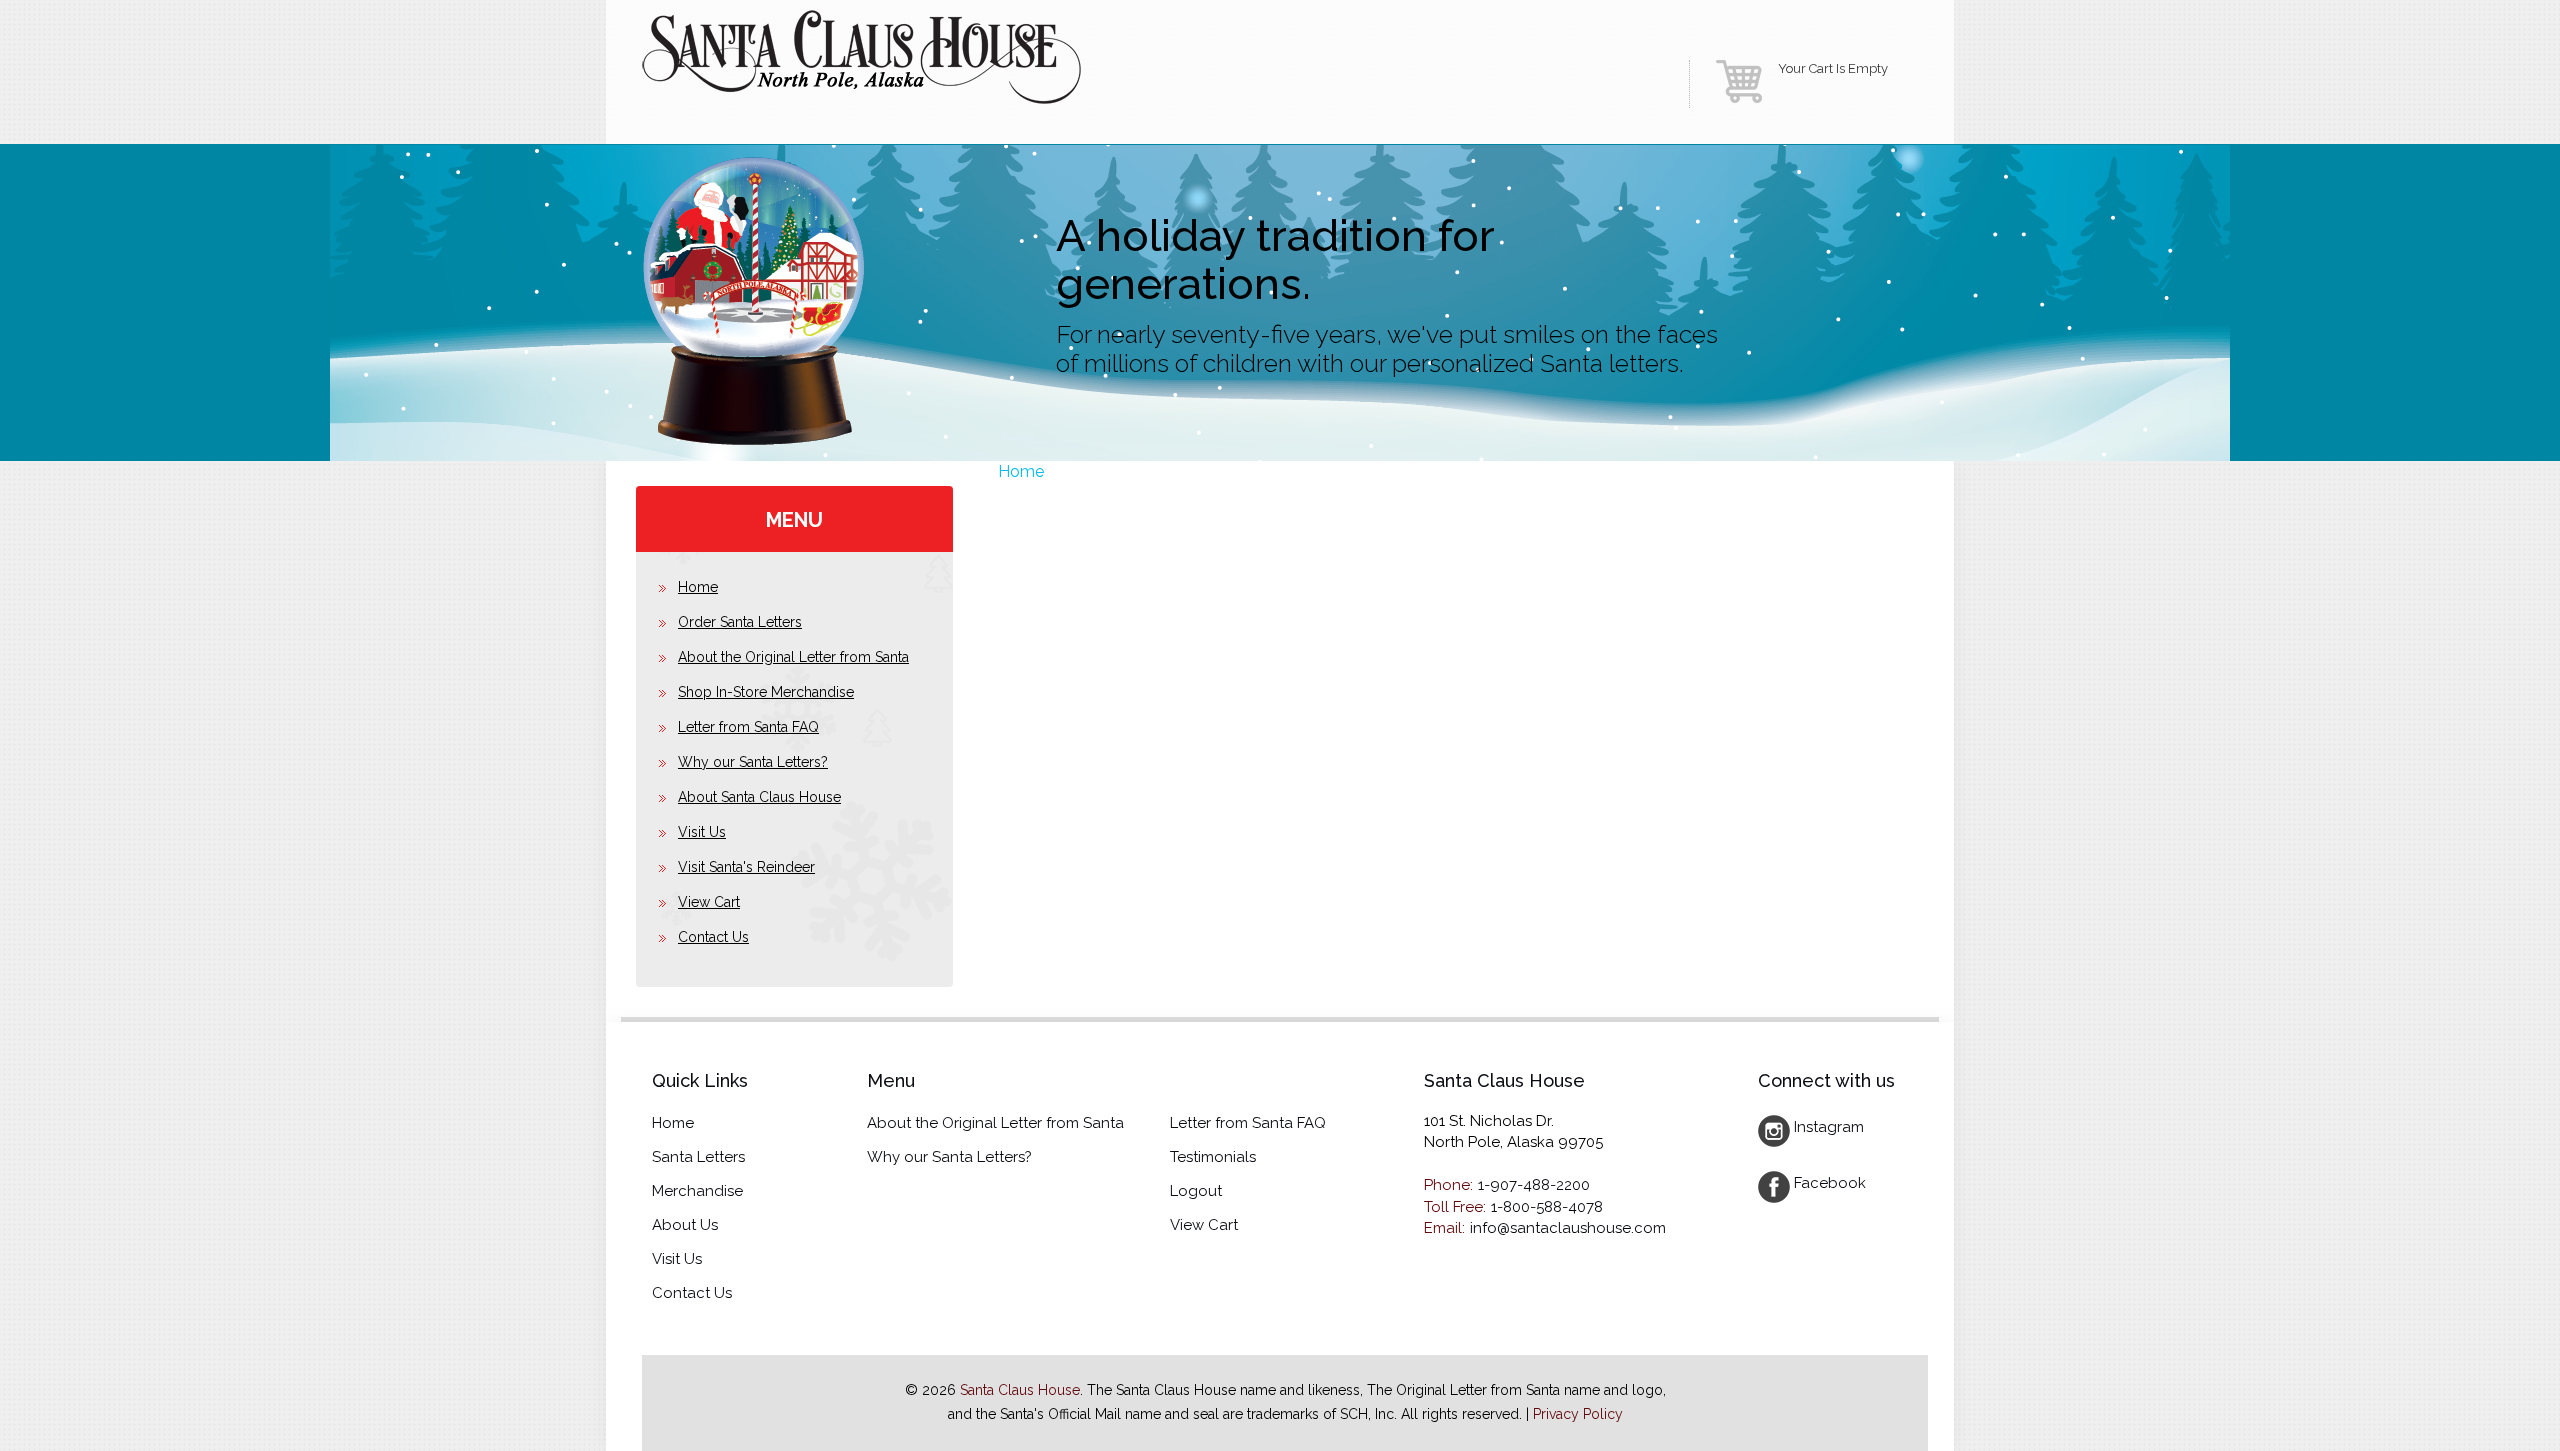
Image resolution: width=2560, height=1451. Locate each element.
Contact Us (713, 937)
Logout (1196, 1191)
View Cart (709, 902)
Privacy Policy (1578, 1414)
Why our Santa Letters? (753, 762)
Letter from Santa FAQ (748, 727)
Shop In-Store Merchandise (766, 692)
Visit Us (702, 832)
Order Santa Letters (740, 622)
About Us (685, 1225)
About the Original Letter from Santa (793, 657)
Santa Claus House (1020, 1390)
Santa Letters (698, 1157)
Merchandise (697, 1191)
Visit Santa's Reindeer (746, 867)
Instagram (1829, 1127)
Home (1021, 471)
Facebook (1830, 1183)
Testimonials (1213, 1157)
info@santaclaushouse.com (1568, 1228)
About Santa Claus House (759, 797)
